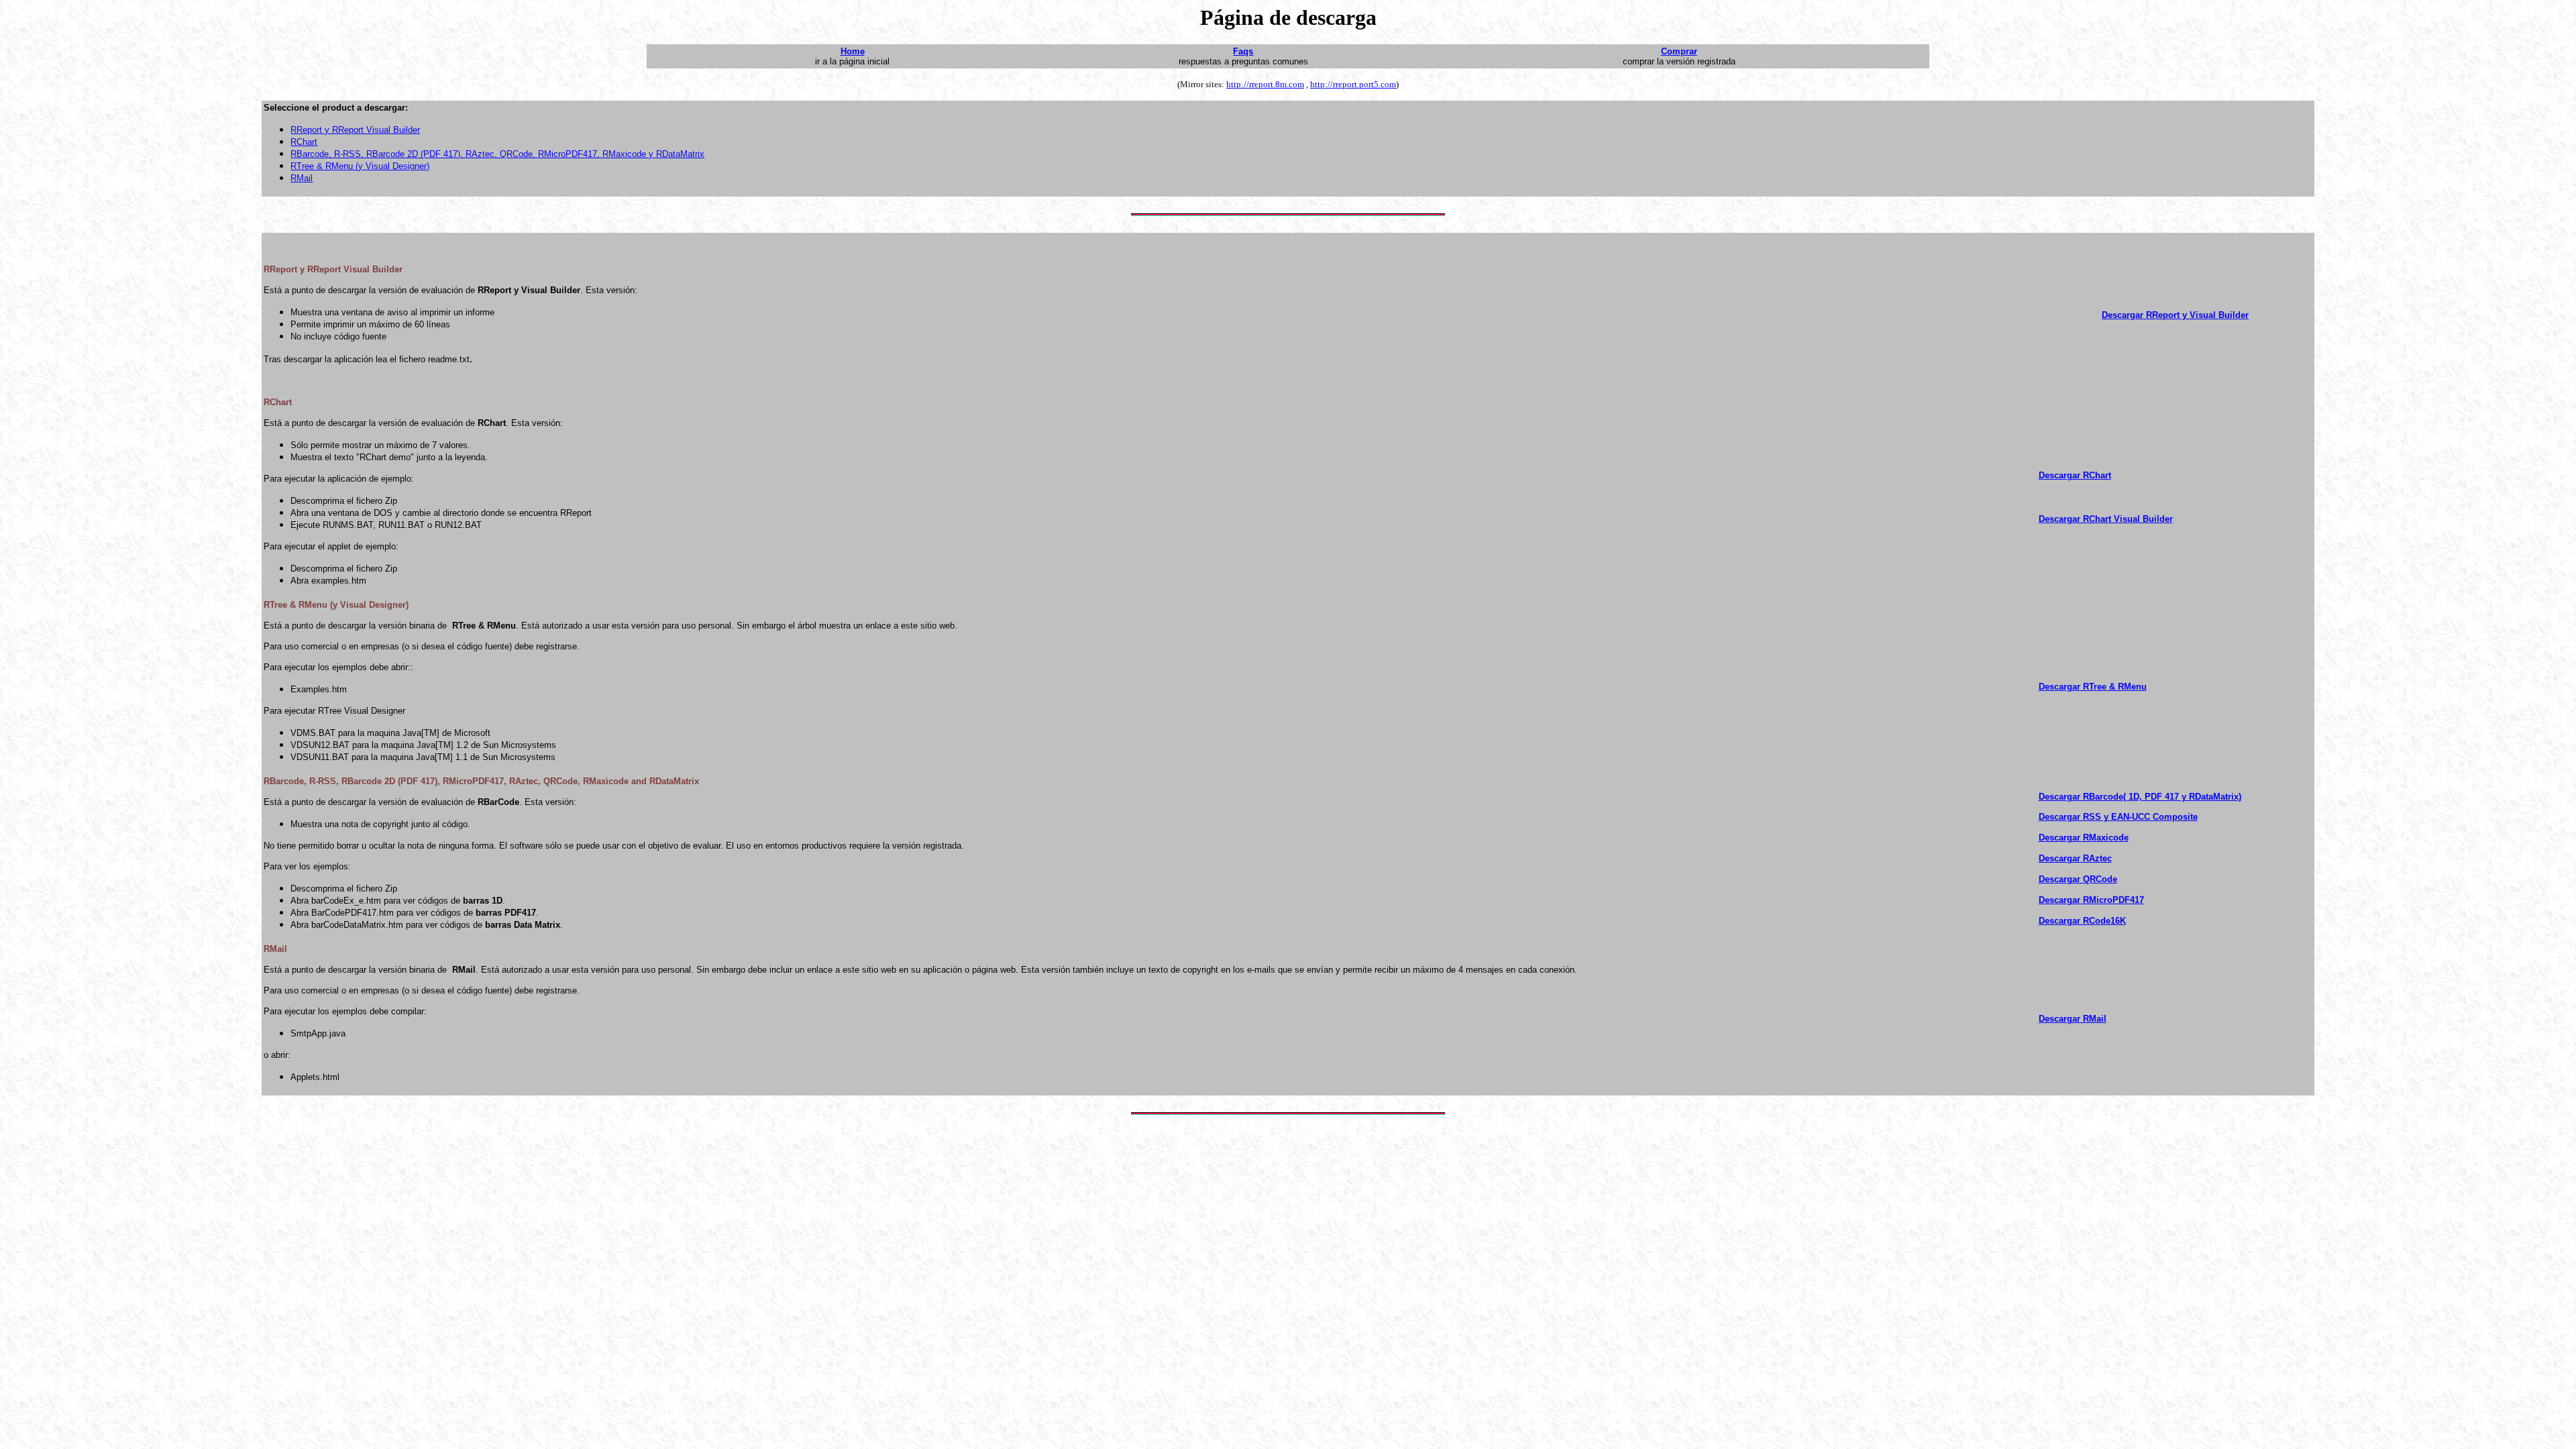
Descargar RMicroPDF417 (2091, 900)
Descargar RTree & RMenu (2093, 687)
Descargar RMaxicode (2084, 838)
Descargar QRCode (2078, 879)
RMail (302, 178)
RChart (304, 142)
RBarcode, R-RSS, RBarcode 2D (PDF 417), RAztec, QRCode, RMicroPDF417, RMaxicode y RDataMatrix (497, 154)
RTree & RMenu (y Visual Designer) (360, 166)
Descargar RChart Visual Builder (2106, 519)
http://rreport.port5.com (1353, 84)
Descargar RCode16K (2082, 921)
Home (853, 51)
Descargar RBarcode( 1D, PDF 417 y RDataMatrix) (2140, 797)
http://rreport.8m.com (1265, 84)
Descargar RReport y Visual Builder (2175, 315)
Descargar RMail (2073, 1019)
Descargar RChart (2075, 475)
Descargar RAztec (2075, 858)
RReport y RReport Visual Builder (355, 130)
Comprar (1679, 51)
